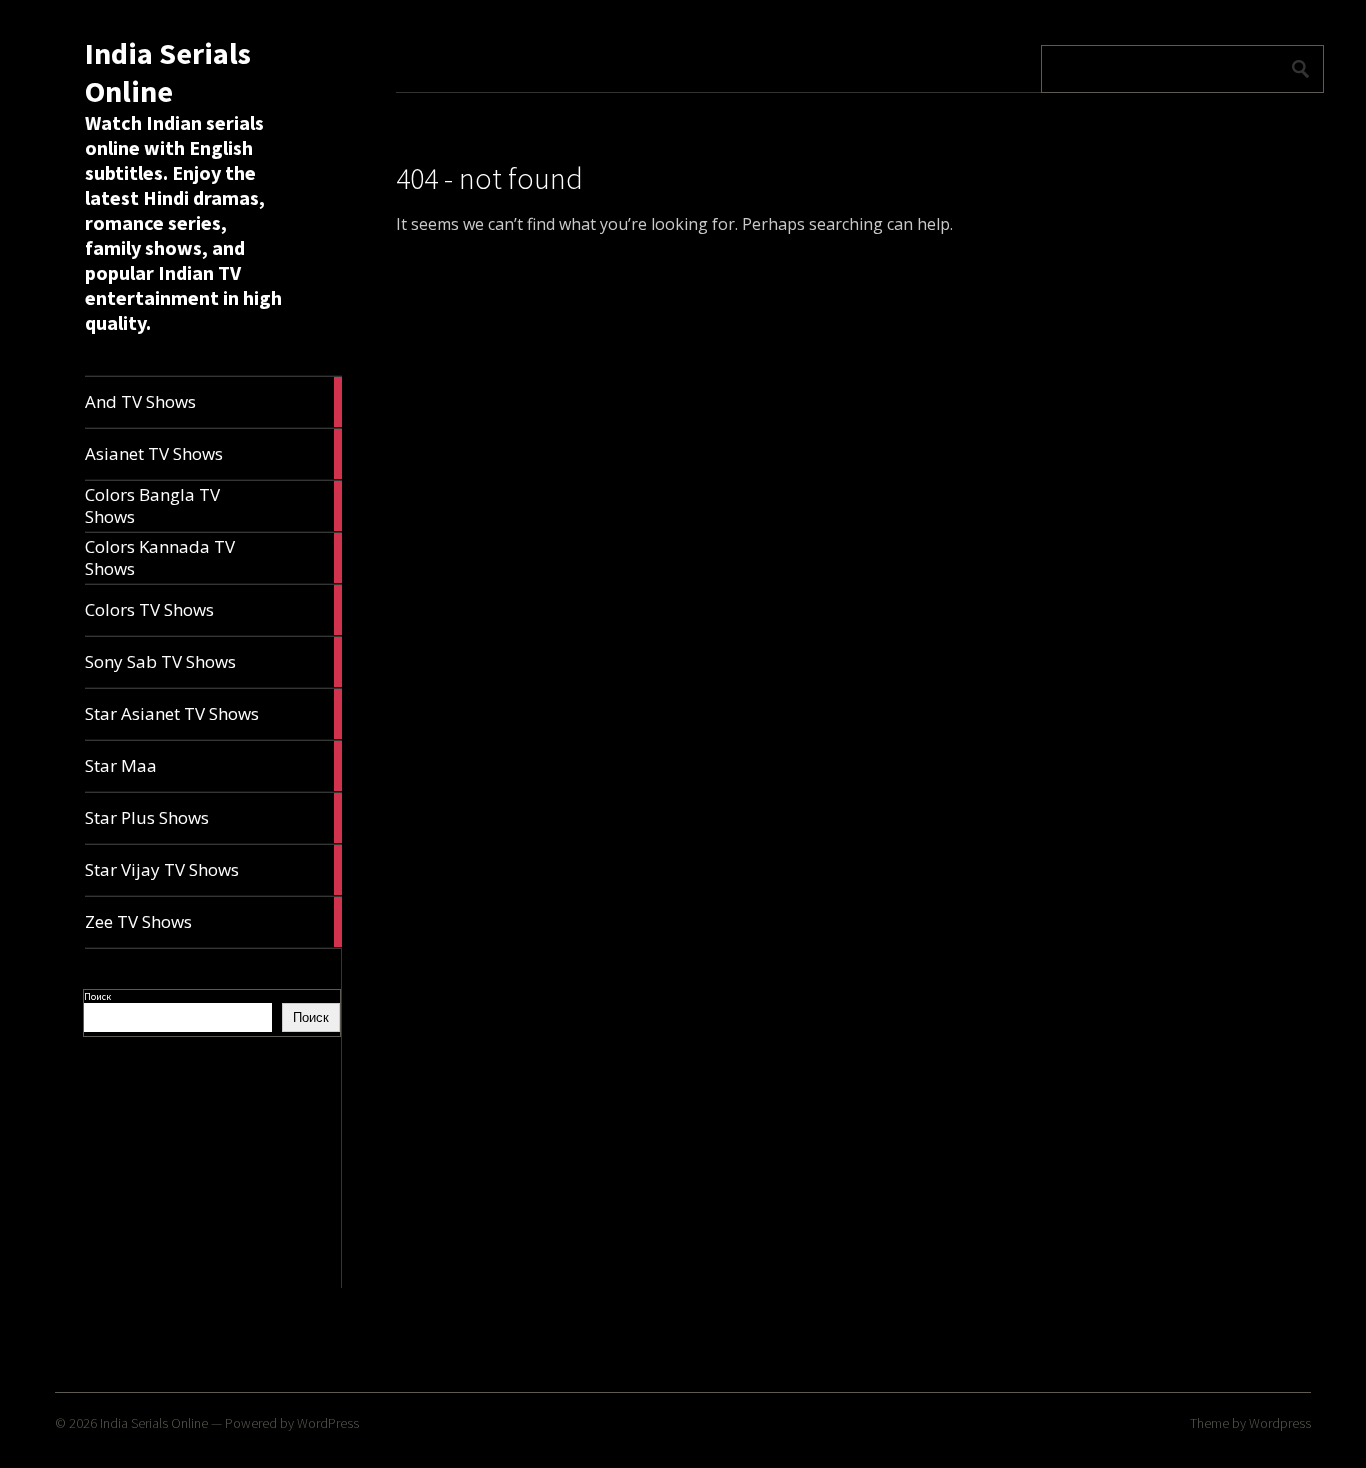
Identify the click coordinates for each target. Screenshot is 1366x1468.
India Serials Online (168, 72)
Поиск (97, 996)
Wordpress (1280, 1423)
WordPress (328, 1423)
